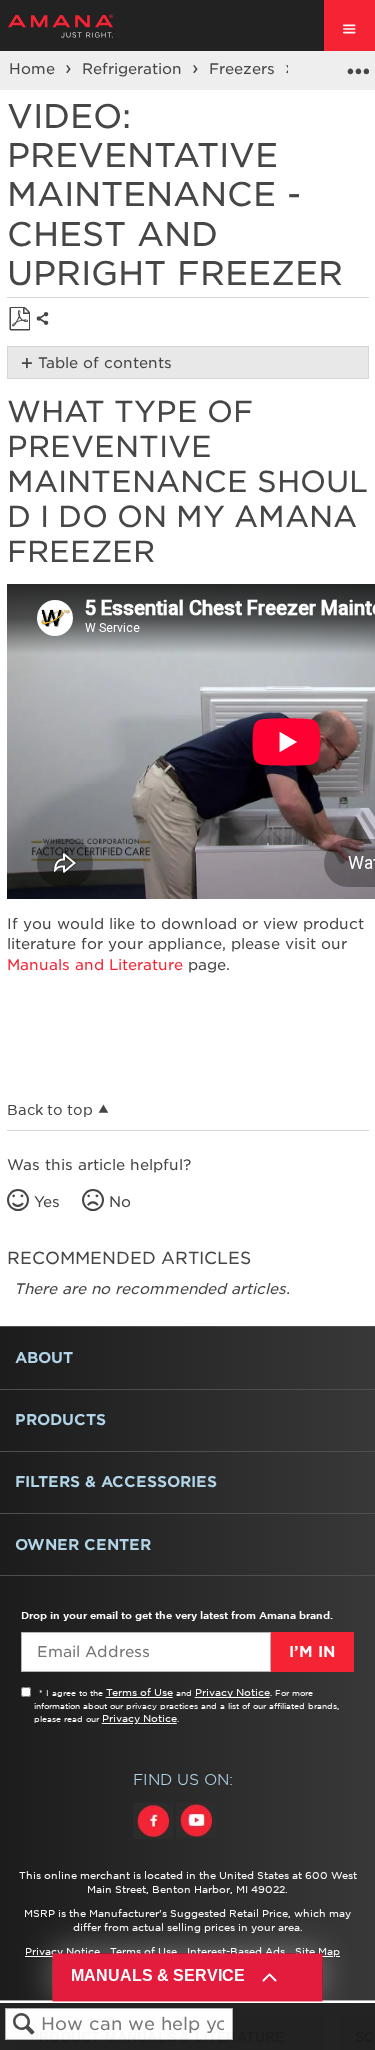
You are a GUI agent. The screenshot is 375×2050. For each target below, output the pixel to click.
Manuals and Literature (95, 965)
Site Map (317, 1951)
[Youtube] (196, 1839)
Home (34, 69)
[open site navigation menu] (349, 25)
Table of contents (105, 363)
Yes (47, 1202)
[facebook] (154, 1839)
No (120, 1202)
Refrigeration (134, 69)
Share (47, 334)
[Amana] (91, 26)
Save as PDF (19, 319)
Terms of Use (139, 1692)
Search (23, 2024)
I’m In (312, 1652)
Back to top (50, 1110)
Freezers (244, 69)
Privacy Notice (232, 1692)
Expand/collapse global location (358, 64)
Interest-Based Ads (236, 1951)
